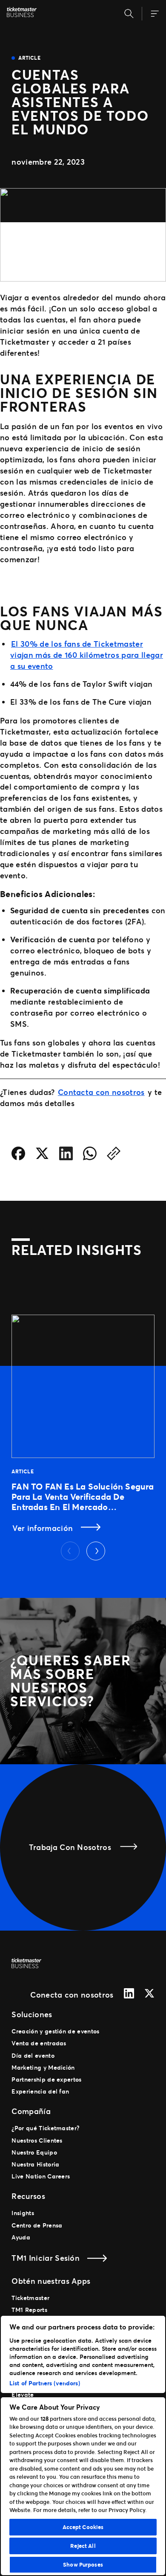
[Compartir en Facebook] (18, 1155)
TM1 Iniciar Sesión (46, 2258)
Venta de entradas (39, 2043)
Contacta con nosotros (101, 1092)
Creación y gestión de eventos (55, 2031)
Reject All (83, 2546)
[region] (83, 2445)
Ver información (44, 1528)
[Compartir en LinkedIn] (66, 1155)
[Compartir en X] (42, 1155)
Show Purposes (83, 2564)
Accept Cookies (83, 2527)
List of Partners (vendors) (45, 2383)
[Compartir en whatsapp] (90, 1155)
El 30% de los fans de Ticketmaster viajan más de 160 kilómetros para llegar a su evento (87, 655)
